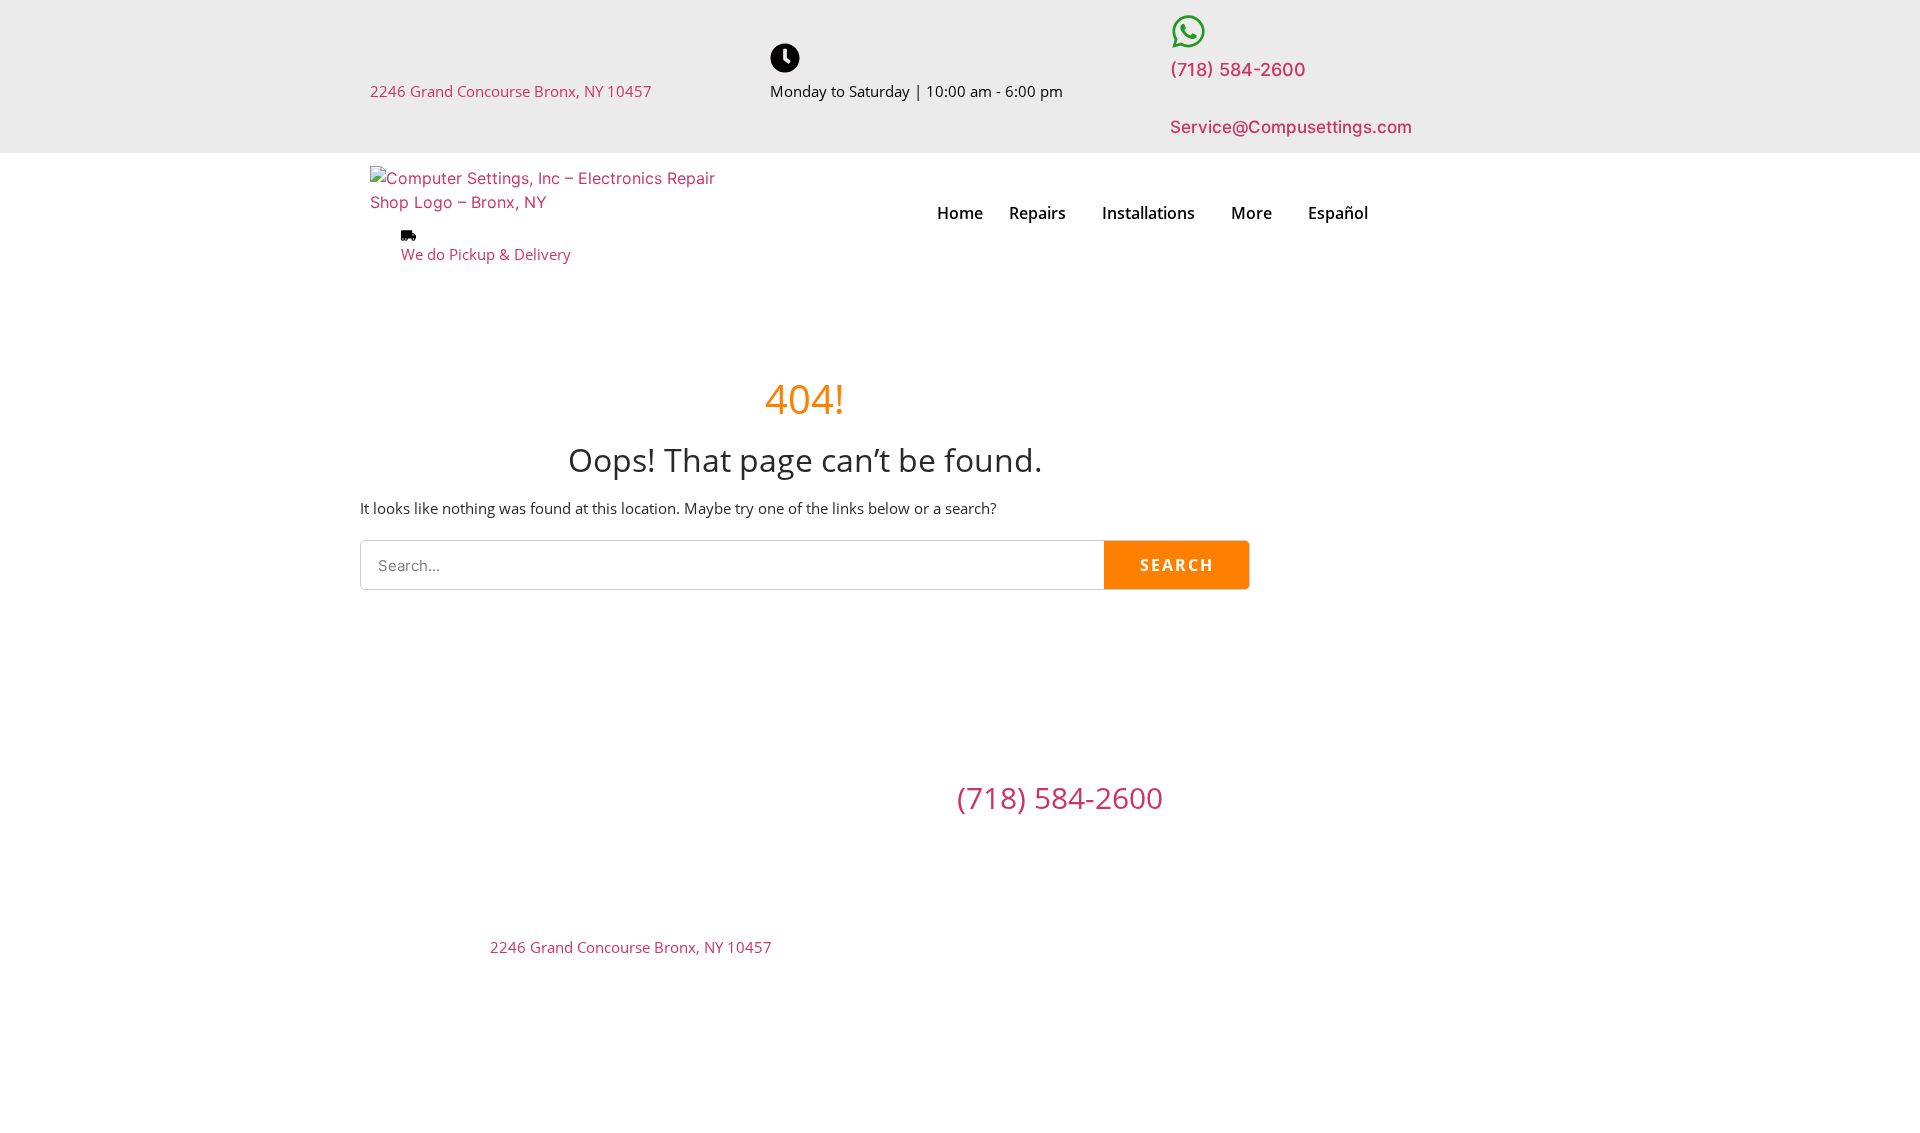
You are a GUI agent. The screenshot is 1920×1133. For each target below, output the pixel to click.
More (1251, 213)
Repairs (1037, 213)
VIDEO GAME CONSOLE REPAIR (1257, 713)
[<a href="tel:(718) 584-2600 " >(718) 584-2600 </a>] (1188, 31)
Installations (1148, 213)
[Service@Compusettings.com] (1185, 98)
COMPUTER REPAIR (617, 713)
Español (1338, 213)
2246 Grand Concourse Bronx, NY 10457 (511, 91)
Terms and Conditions (880, 1048)
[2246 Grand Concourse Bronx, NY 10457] (385, 58)
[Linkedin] (988, 844)
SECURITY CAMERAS (803, 713)
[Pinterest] (932, 844)
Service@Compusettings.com (1291, 127)
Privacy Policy (1075, 1048)
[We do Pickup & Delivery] (408, 235)
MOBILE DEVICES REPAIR (1010, 713)
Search (1177, 565)
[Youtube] (1100, 844)
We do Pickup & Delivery (486, 254)
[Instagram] (1044, 844)
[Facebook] (820, 844)
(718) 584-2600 (1238, 69)
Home (960, 213)
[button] (1042, 213)
